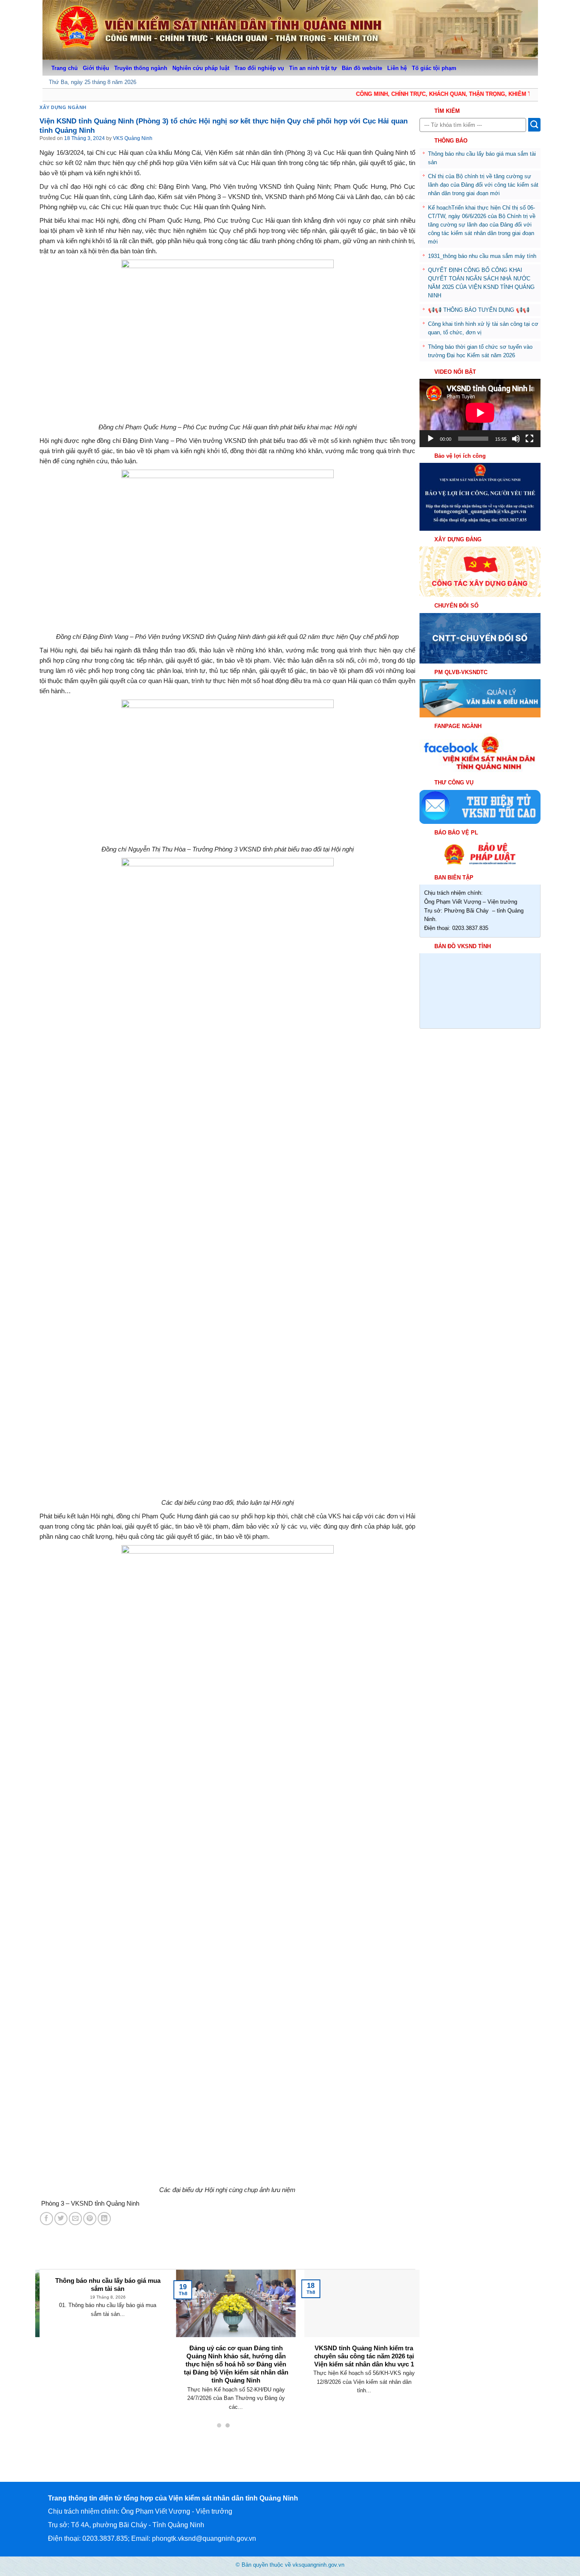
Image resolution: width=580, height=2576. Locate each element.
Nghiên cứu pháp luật (201, 68)
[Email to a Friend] (75, 2219)
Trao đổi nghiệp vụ (259, 68)
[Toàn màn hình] (529, 439)
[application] (480, 413)
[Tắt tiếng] (516, 439)
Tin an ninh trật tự (313, 68)
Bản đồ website (362, 68)
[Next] (401, 2330)
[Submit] (534, 125)
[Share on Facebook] (46, 2219)
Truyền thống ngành (141, 68)
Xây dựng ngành (63, 107)
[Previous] (53, 2330)
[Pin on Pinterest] (90, 2219)
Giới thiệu (96, 68)
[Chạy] (431, 439)
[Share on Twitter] (61, 2219)
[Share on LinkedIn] (104, 2219)
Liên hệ (397, 68)
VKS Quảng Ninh (133, 138)
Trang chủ (65, 68)
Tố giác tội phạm (434, 68)
